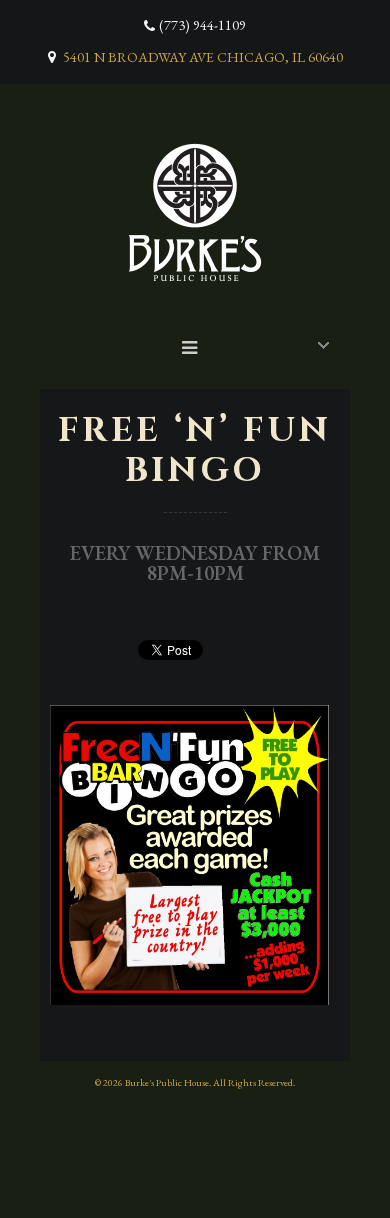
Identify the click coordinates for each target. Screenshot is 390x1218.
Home (200, 342)
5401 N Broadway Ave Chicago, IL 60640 (203, 57)
